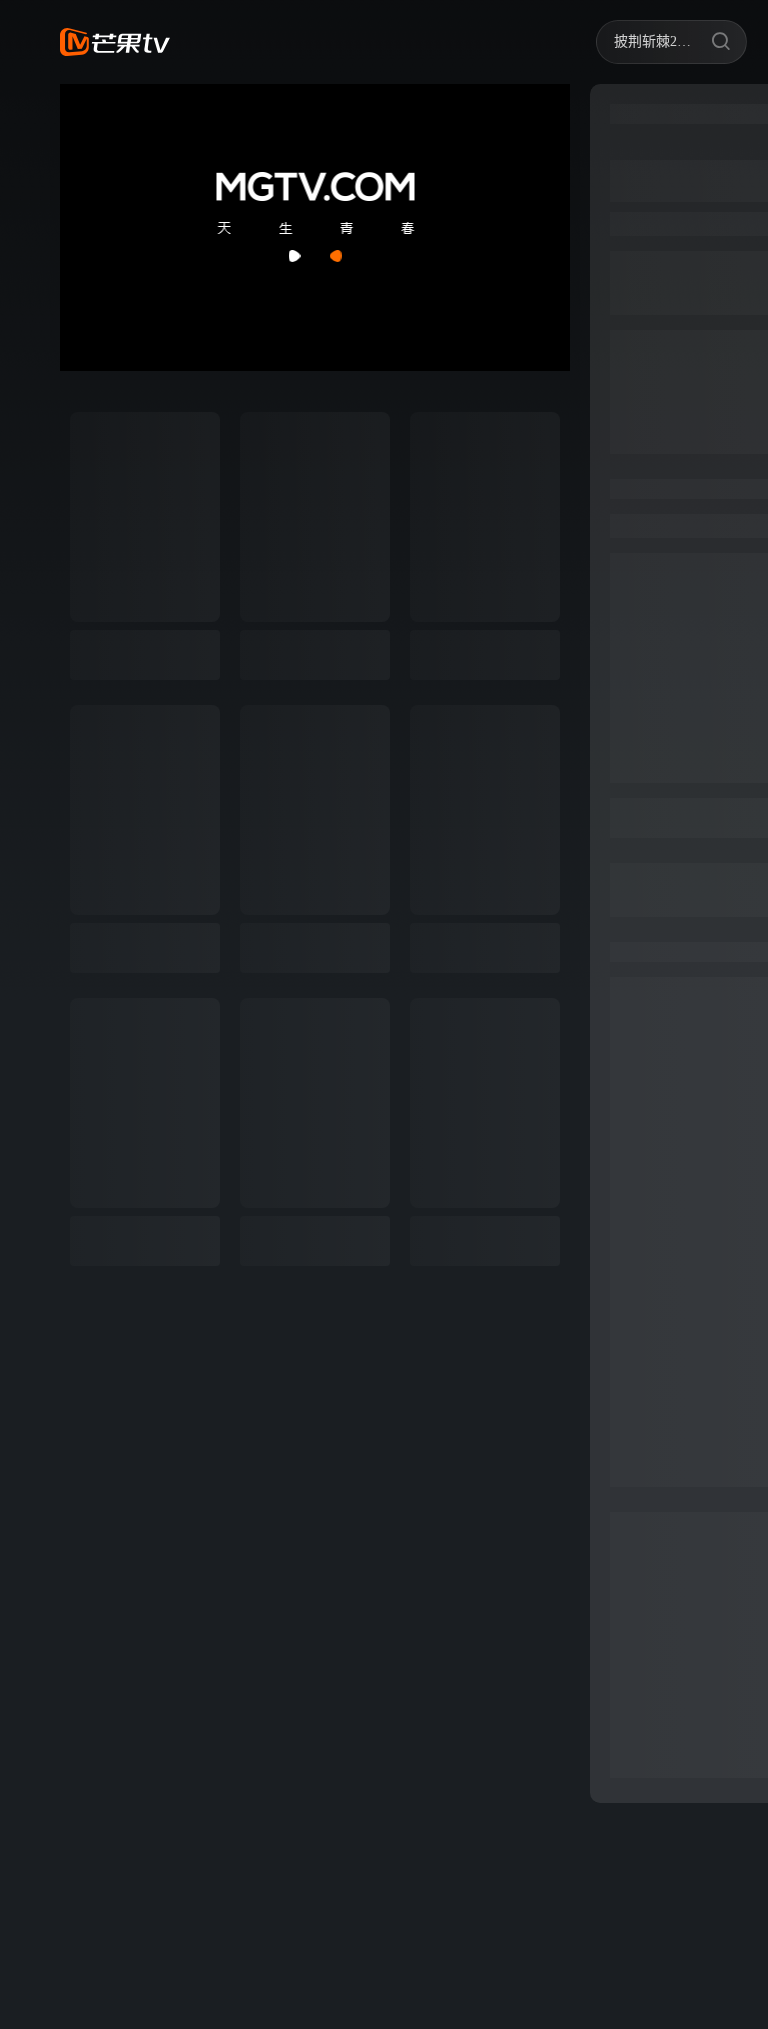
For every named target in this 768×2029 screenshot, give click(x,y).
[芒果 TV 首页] (115, 42)
